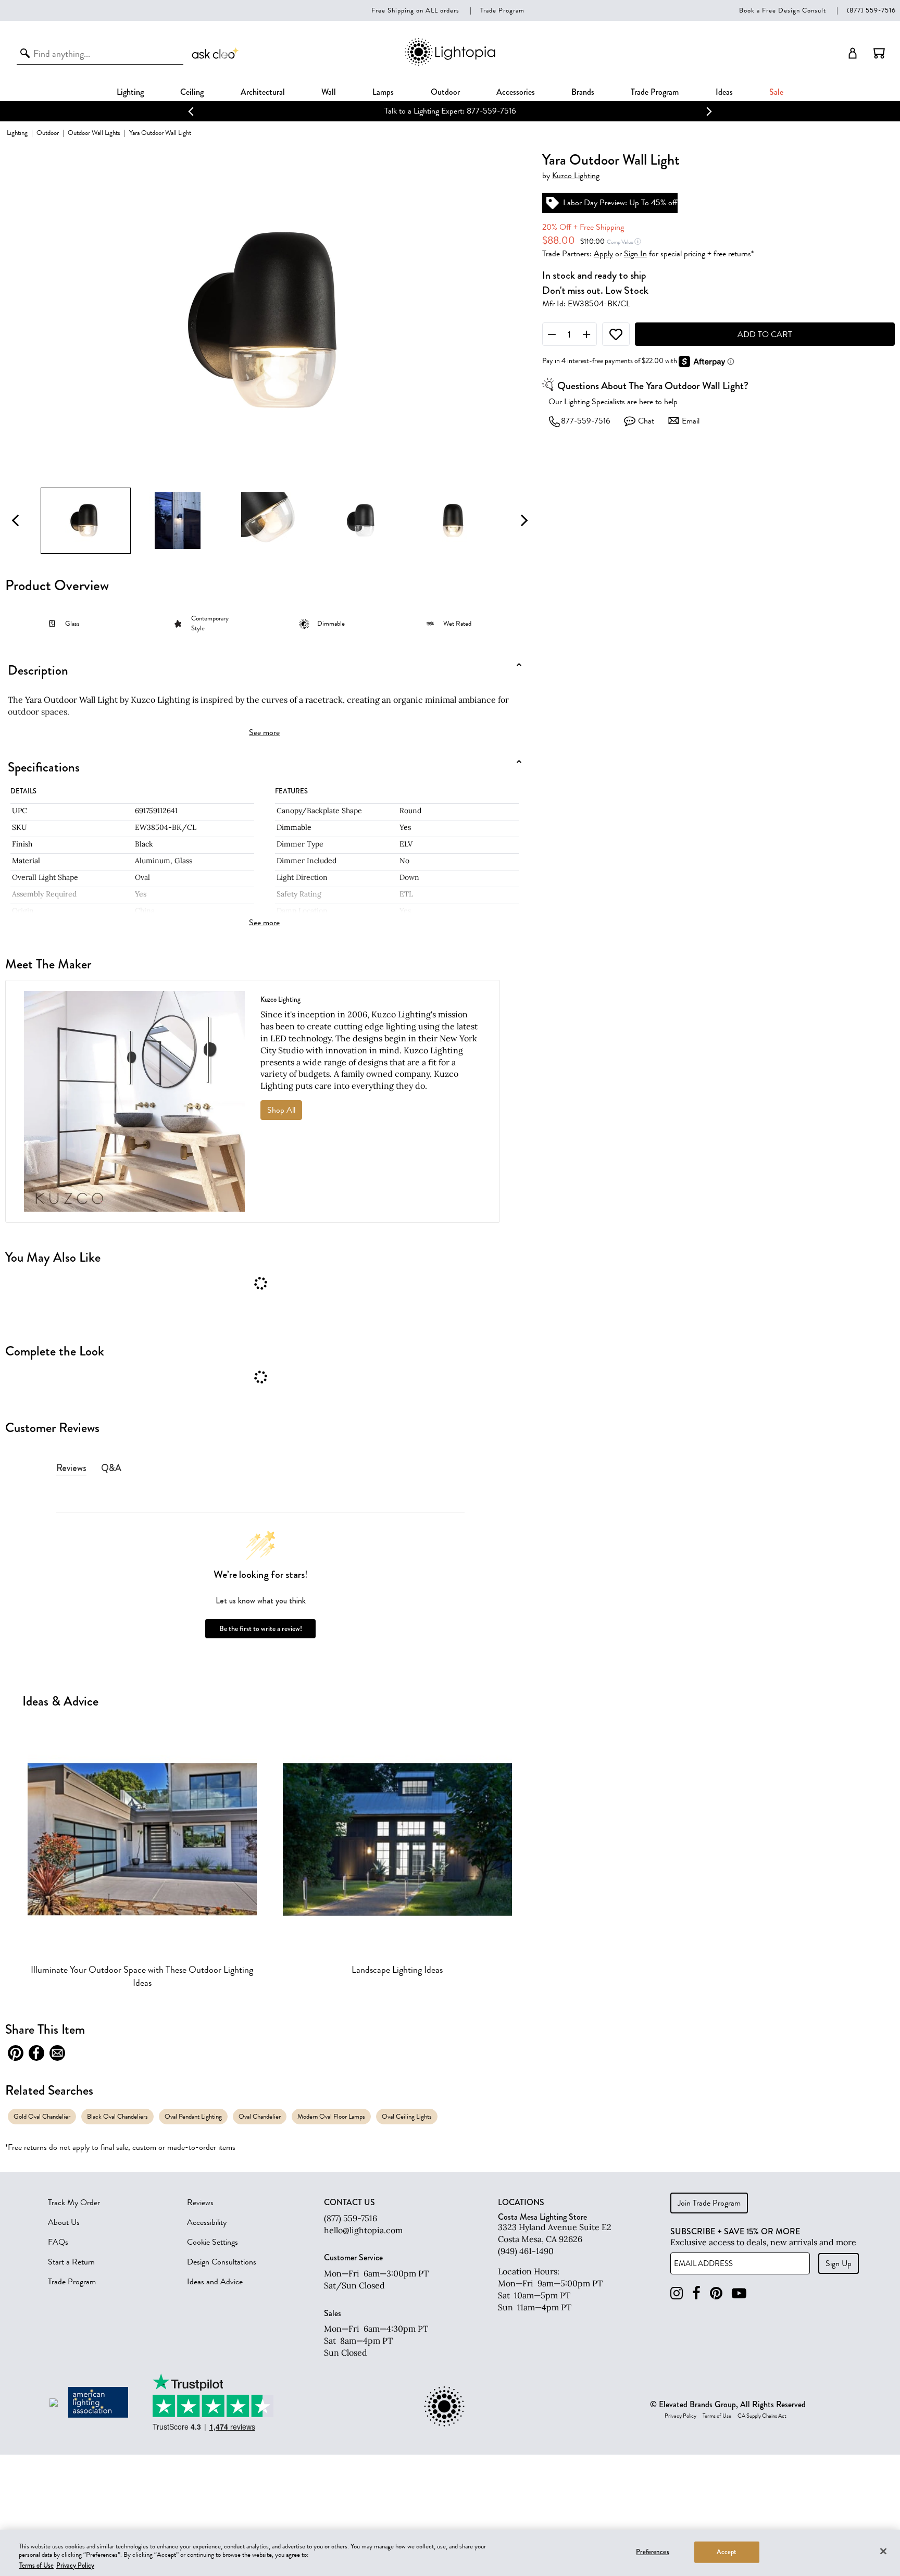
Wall (329, 92)
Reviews (200, 2202)
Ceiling (192, 92)
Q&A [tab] (111, 1468)
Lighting (130, 92)
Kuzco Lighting (576, 176)
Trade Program (502, 10)
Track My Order (74, 2202)
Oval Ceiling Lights (407, 2116)
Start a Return (71, 2262)
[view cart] (879, 53)
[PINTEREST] (716, 2293)
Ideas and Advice (215, 2282)
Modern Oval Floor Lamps (331, 2116)
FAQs (58, 2242)
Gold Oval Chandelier (42, 2116)
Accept (727, 2552)
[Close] (883, 2551)
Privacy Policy (680, 2416)
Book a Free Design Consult (783, 10)
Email (691, 421)
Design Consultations (222, 2262)
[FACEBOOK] (696, 2293)
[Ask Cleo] (216, 53)
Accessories (516, 92)
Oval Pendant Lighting (193, 2116)
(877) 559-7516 (871, 10)
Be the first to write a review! (261, 1629)
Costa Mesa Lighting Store (542, 2217)
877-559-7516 (586, 421)
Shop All (281, 1110)
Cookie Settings (213, 2242)
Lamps (383, 92)
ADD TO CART (765, 334)
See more (264, 732)
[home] (450, 64)
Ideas (724, 92)
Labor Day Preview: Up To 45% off (620, 203)
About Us (64, 2222)
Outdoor (445, 92)
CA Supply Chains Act (762, 2416)
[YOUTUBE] (739, 2293)
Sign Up (839, 2263)
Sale (776, 92)
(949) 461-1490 (526, 2251)
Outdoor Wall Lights (94, 133)
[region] (450, 2553)
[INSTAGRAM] (677, 2293)
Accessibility (207, 2222)
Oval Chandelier (260, 2116)
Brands (583, 92)
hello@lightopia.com (363, 2230)
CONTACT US (349, 2202)
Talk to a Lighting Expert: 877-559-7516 (450, 111)
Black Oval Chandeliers (117, 2116)
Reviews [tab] (71, 1468)
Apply (603, 254)
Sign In (635, 254)
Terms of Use (717, 2416)
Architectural (263, 92)
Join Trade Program (709, 2203)
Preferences (652, 2552)
